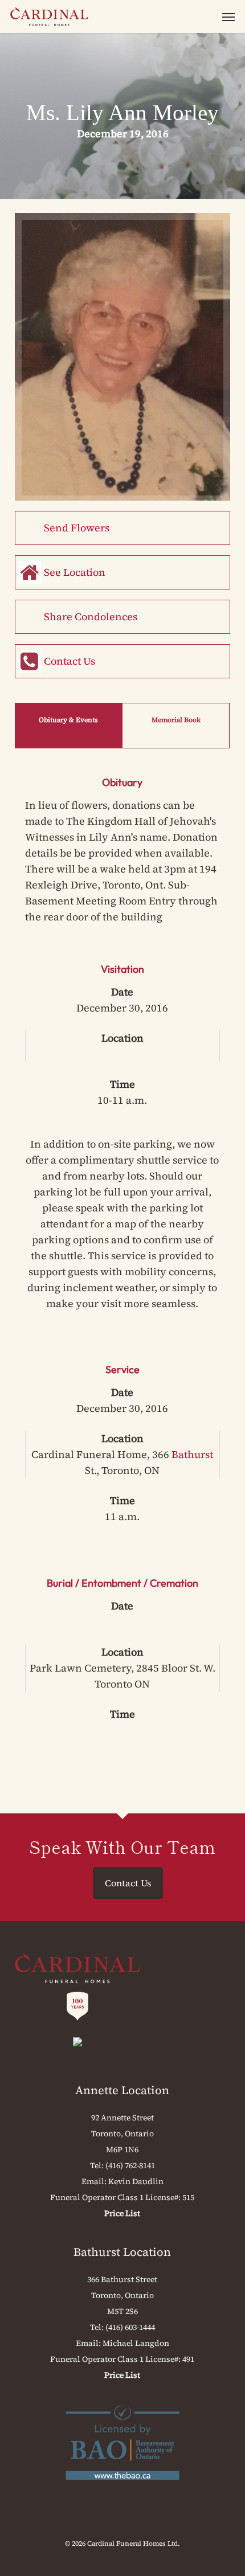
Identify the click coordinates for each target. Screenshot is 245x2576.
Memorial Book (176, 720)
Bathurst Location (122, 2252)
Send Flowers (77, 528)
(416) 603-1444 (130, 2327)
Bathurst (192, 1454)
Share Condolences (91, 617)
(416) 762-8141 (130, 2165)
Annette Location (122, 2090)
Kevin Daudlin (136, 2181)
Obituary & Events (68, 720)
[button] (228, 17)
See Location (75, 572)
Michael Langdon (136, 2343)
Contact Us (70, 661)
